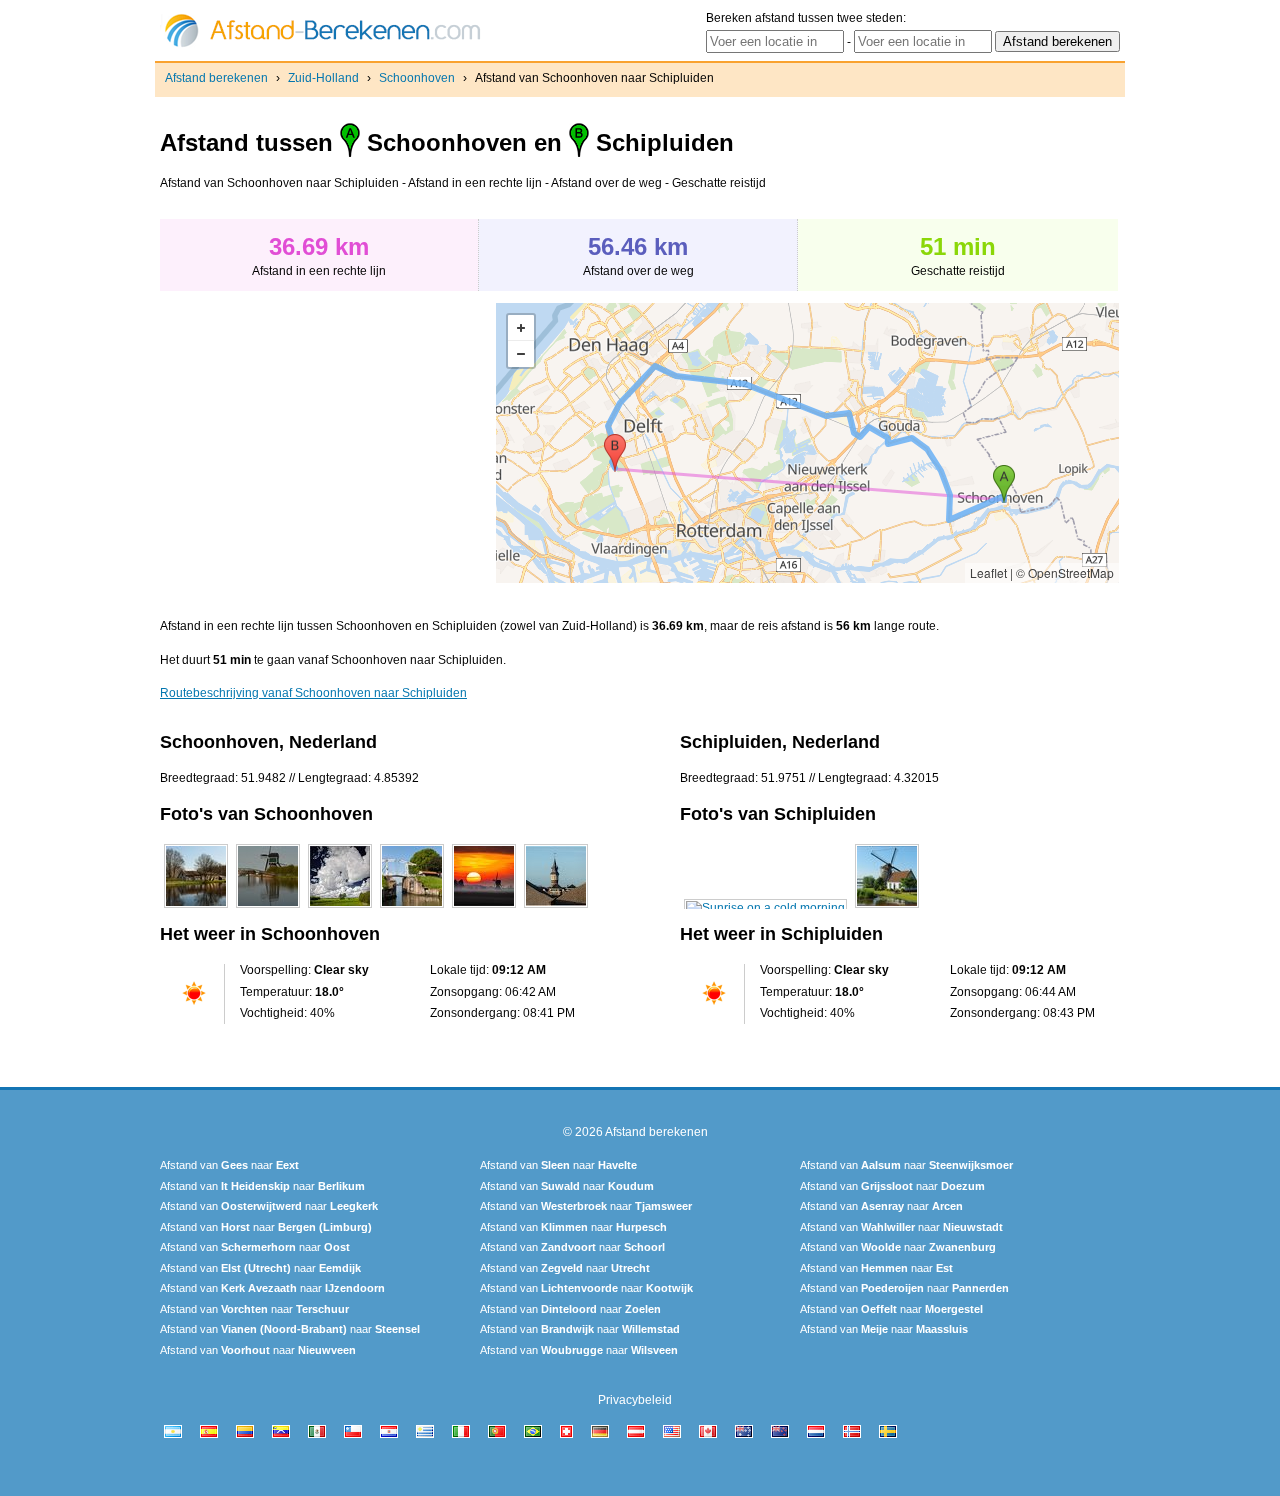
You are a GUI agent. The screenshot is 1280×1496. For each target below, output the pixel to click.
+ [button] (521, 328)
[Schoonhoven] (196, 908)
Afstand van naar (229, 1165)
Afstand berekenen (216, 78)
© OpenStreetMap (1065, 572)
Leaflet (988, 572)
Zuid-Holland (323, 78)
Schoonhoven (417, 78)
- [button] (521, 354)
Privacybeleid (635, 1400)
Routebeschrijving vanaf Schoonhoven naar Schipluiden (313, 693)
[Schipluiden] (765, 908)
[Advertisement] (328, 443)
